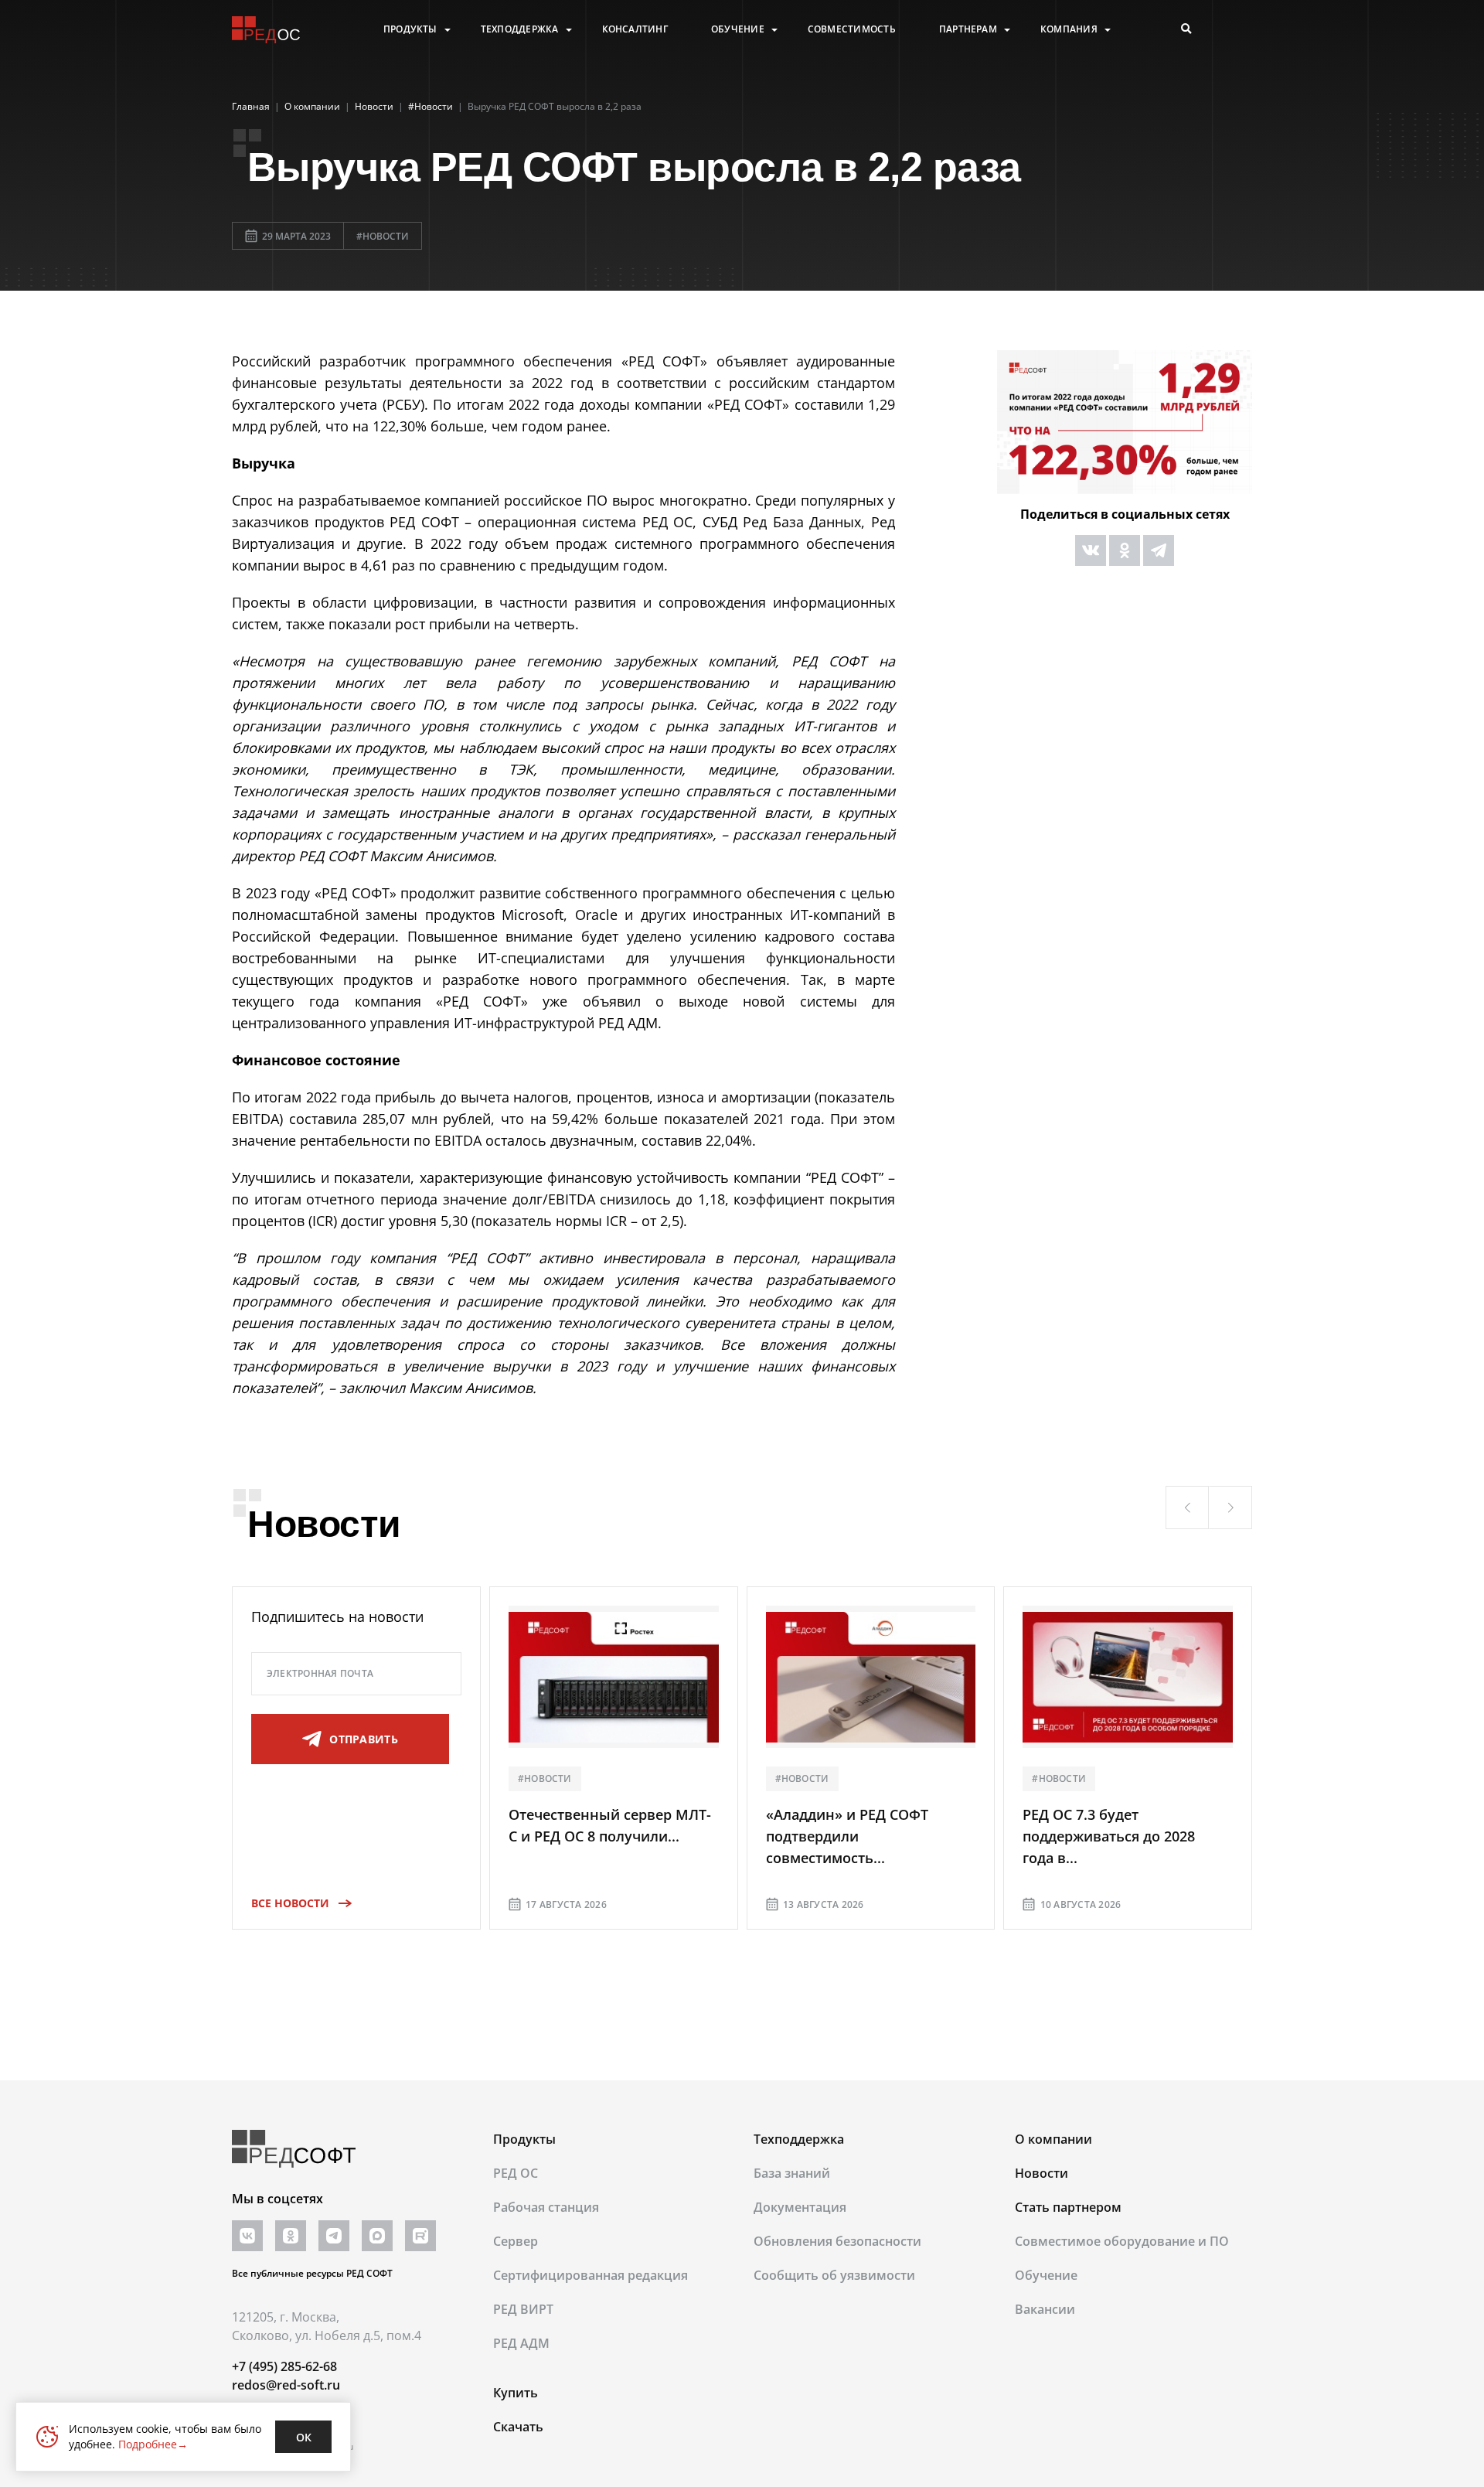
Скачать (518, 2427)
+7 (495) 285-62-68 (284, 2366)
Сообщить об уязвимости (834, 2275)
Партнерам (968, 29)
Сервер (516, 2241)
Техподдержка (520, 29)
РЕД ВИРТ (523, 2309)
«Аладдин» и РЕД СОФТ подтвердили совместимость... (847, 1836)
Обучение (738, 29)
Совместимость (852, 29)
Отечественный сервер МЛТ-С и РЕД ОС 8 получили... (610, 1825)
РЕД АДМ (521, 2343)
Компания (1069, 29)
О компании (1053, 2139)
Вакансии (1045, 2309)
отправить (364, 1739)
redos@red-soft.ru (286, 2385)
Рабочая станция (546, 2207)
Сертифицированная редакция (591, 2275)
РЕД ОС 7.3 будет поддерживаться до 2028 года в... (1109, 1836)
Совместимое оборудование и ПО (1122, 2241)
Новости (1042, 2173)
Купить (516, 2393)
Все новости (290, 1903)
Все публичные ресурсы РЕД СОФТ (312, 2273)
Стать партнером (1068, 2207)
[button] (1187, 1508)
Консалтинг (635, 29)
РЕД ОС (516, 2173)
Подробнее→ (153, 2444)
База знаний (792, 2173)
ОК (304, 2437)
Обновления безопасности (837, 2241)
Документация (800, 2207)
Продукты (410, 29)
